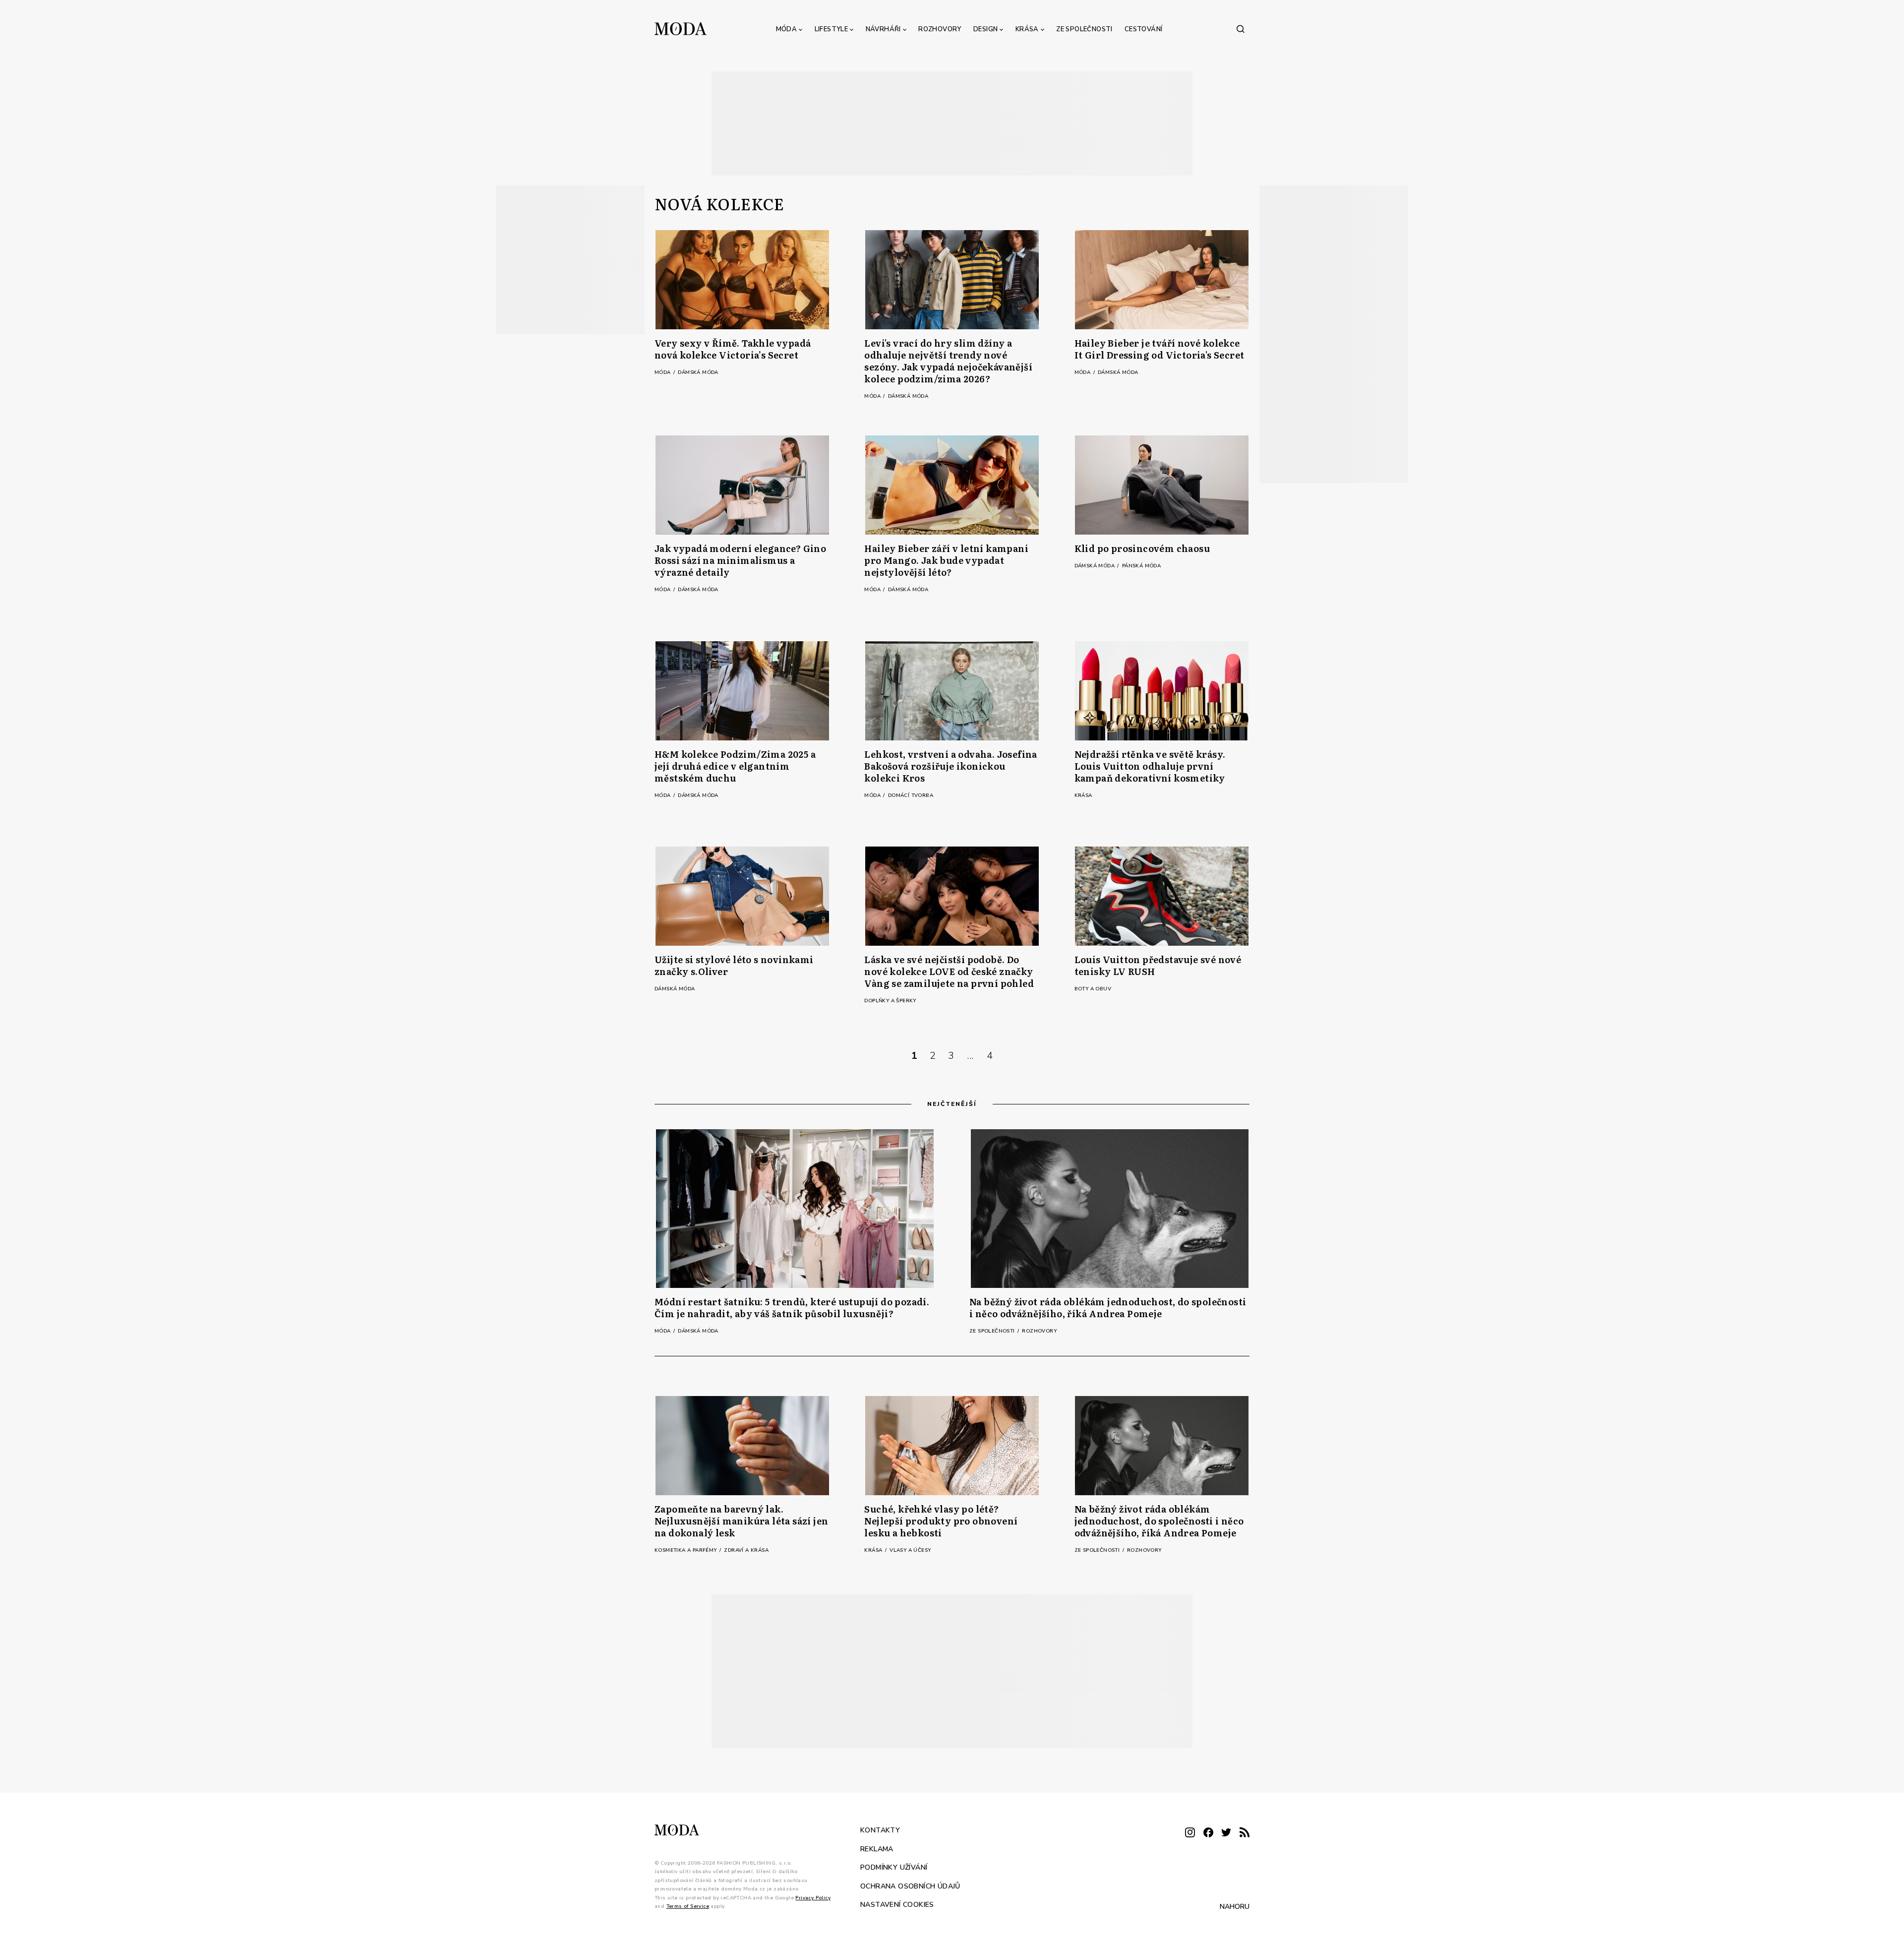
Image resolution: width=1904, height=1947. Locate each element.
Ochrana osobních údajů (910, 1886)
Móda (787, 29)
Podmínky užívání (894, 1867)
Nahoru (1235, 1907)
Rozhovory (940, 29)
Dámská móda (698, 372)
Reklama (877, 1849)
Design (985, 29)
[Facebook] (1208, 1833)
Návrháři (883, 29)
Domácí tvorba (911, 795)
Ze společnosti (1084, 29)
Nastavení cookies (897, 1905)
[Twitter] (1226, 1833)
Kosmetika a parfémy (686, 1550)
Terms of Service (688, 1906)
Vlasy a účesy (910, 1550)
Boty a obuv (1093, 989)
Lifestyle (832, 29)
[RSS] (1245, 1833)
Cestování (1144, 29)
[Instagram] (1190, 1833)
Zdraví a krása (746, 1550)
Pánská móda (1141, 566)
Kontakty (880, 1830)
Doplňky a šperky (890, 1001)
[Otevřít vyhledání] (1241, 29)
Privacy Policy (813, 1898)
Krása (1027, 29)
